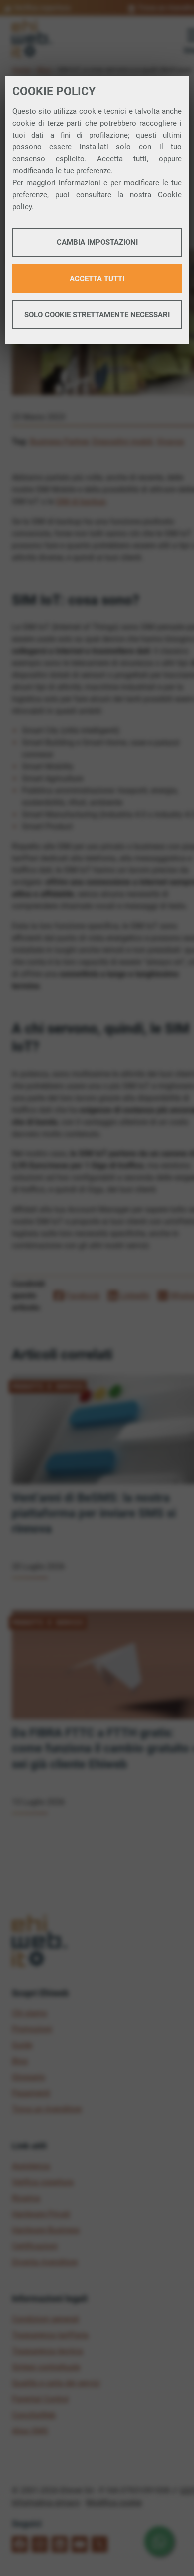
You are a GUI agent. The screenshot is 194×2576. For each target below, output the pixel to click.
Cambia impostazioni (97, 242)
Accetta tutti (97, 279)
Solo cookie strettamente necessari (97, 315)
